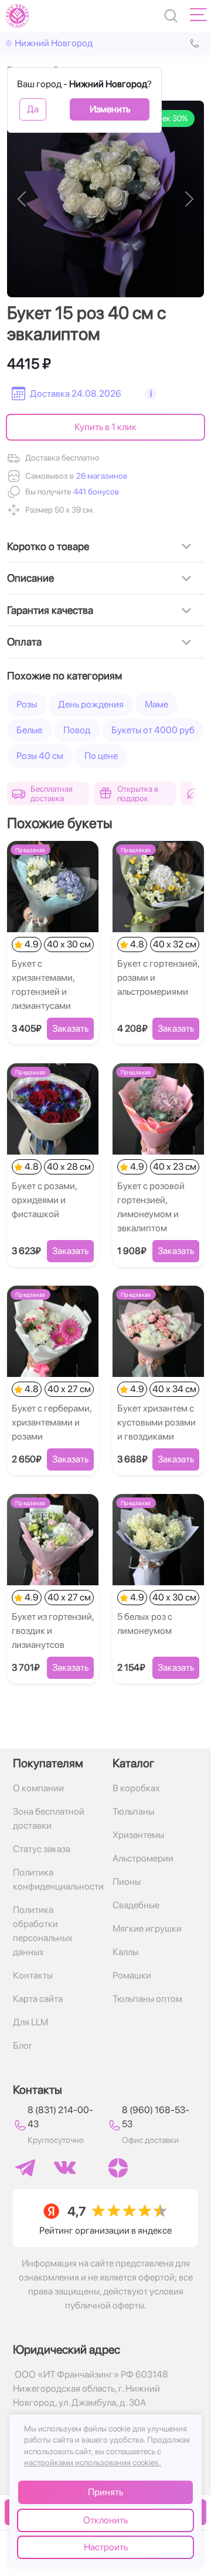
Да (33, 109)
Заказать (70, 1028)
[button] (95, 492)
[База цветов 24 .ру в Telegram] (25, 2168)
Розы (27, 704)
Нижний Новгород (54, 43)
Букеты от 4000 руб (153, 730)
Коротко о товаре (48, 546)
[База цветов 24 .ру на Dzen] (118, 2168)
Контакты (33, 1975)
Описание (30, 578)
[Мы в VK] (65, 2168)
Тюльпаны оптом (147, 1999)
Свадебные (136, 1905)
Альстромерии (143, 1858)
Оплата (24, 642)
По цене (101, 756)
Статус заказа (42, 1849)
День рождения (91, 704)
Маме (156, 704)
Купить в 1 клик (105, 427)
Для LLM (30, 2022)
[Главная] (18, 16)
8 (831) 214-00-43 (60, 2117)
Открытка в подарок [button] (138, 794)
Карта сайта (38, 1999)
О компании (38, 1788)
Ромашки (132, 1975)
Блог (23, 2046)
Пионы (127, 1882)
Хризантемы (138, 1835)
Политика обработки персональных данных (43, 1931)
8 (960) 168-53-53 (156, 2117)
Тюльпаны (133, 1811)
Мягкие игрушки (147, 1928)
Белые (29, 730)
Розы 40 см (40, 756)
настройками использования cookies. (93, 2462)
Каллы (125, 1952)
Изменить (110, 109)
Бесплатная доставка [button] (52, 794)
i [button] (151, 394)
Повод (77, 730)
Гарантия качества (50, 610)
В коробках (136, 1788)
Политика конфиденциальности (56, 1879)
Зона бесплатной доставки (49, 1818)
